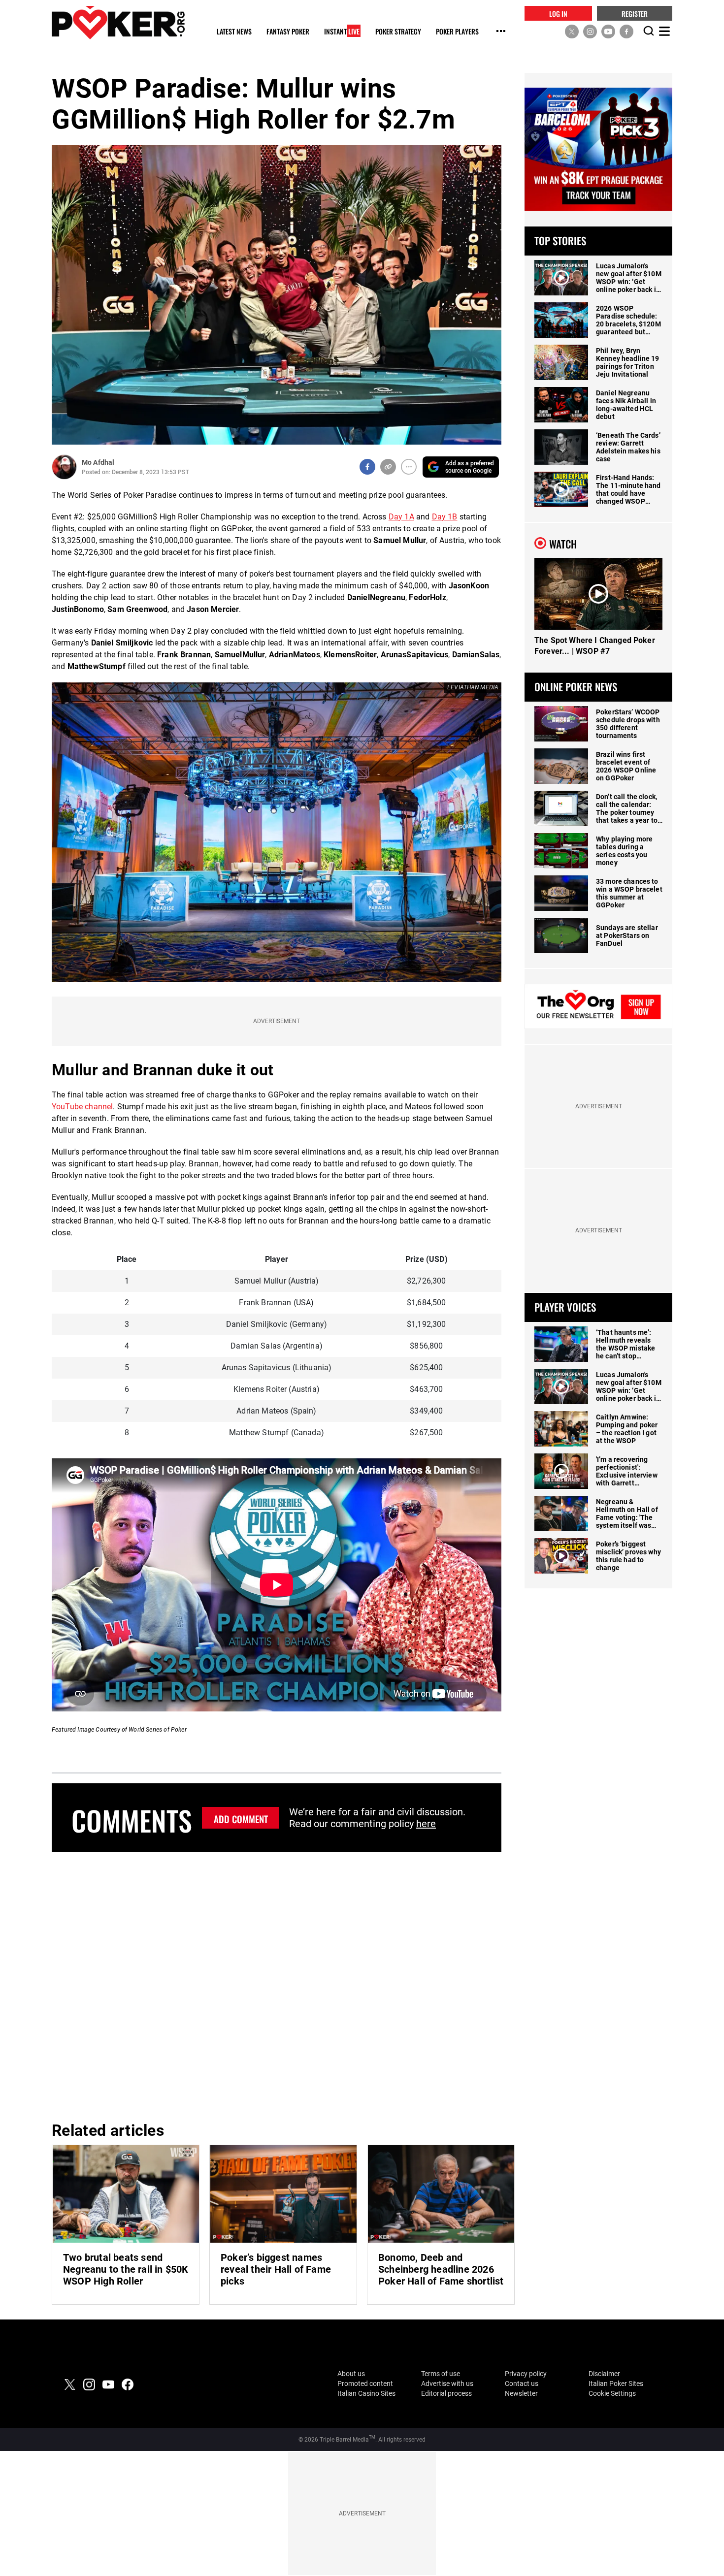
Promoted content (365, 2383)
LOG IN (558, 13)
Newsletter (521, 2393)
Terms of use (441, 2374)
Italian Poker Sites (616, 2383)
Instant (342, 32)
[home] (118, 22)
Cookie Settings (612, 2393)
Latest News (234, 32)
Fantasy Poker (288, 32)
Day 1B (445, 517)
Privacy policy (526, 2374)
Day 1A (401, 517)
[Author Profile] (64, 467)
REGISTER (635, 13)
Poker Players (457, 32)
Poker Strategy (398, 32)
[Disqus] (277, 1985)
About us (351, 2374)
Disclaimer (604, 2374)
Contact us (522, 2383)
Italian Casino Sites (366, 2393)
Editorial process (446, 2393)
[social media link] (572, 31)
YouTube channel (82, 1107)
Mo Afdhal (98, 462)
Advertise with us (447, 2383)
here (426, 1824)
